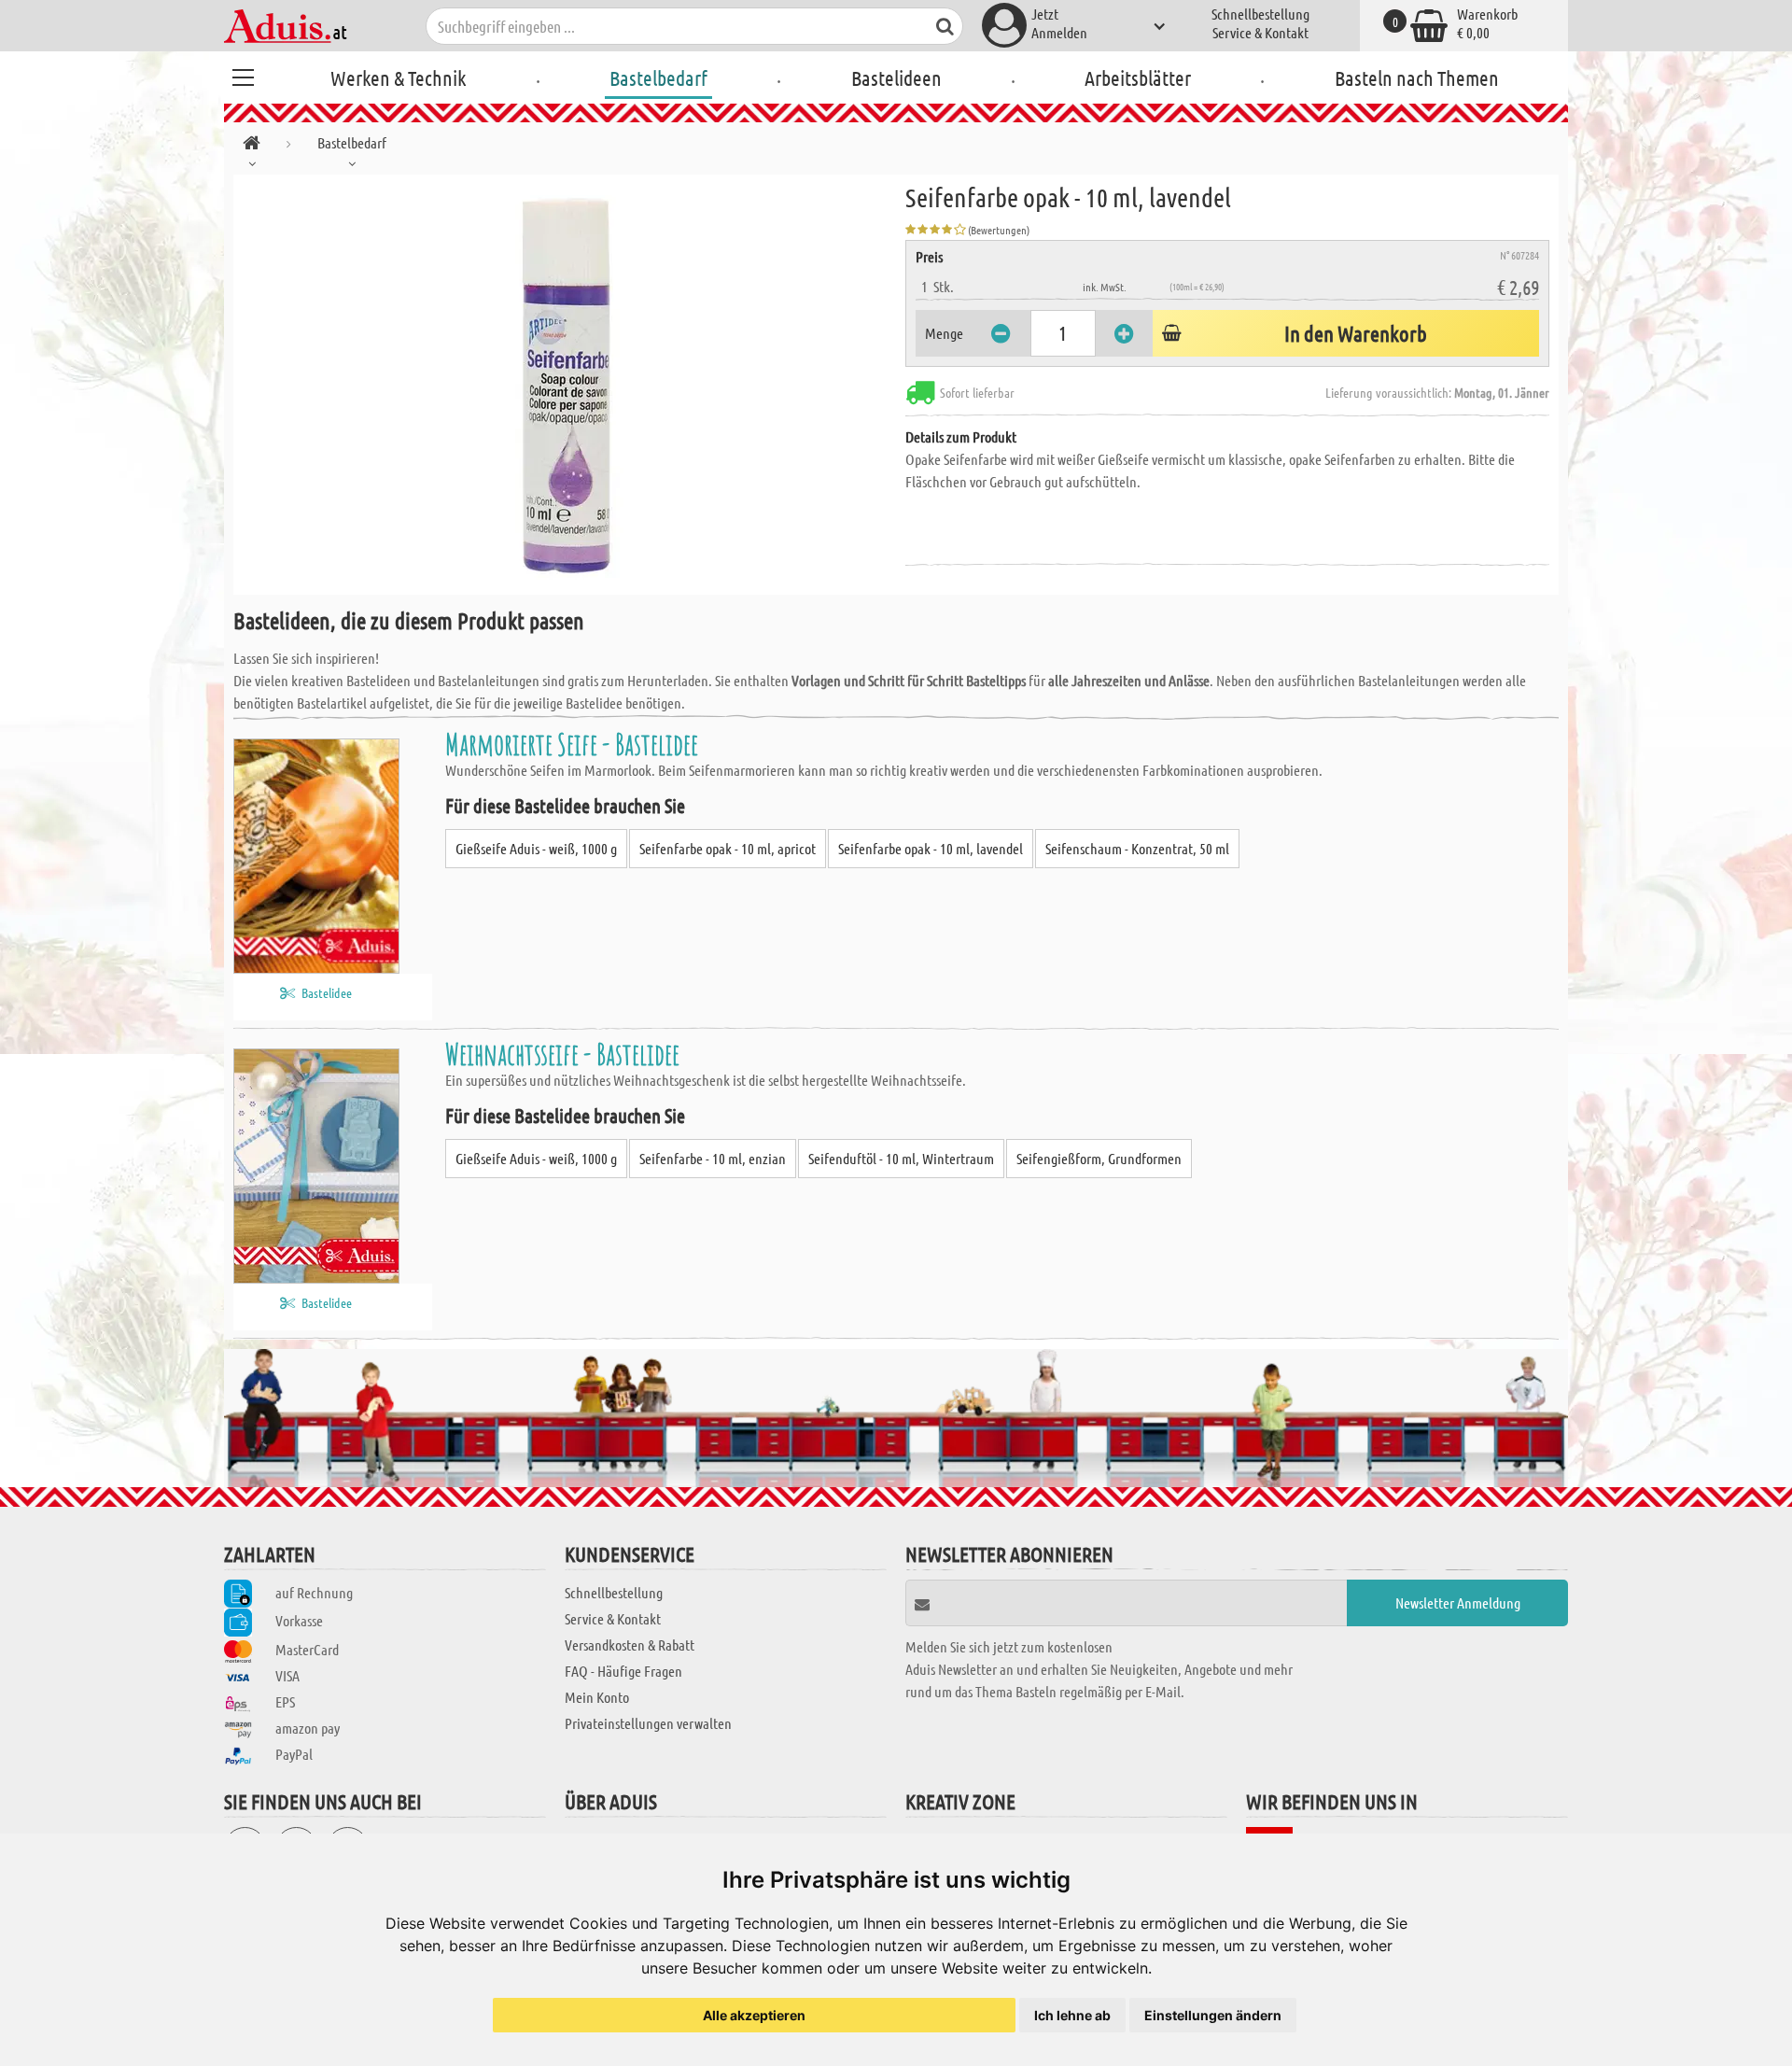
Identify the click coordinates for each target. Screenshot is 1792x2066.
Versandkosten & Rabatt (630, 1644)
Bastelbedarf (658, 77)
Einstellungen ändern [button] (1213, 2015)
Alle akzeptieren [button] (754, 2015)
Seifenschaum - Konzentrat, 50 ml (1137, 848)
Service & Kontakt (1260, 32)
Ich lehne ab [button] (1072, 2015)
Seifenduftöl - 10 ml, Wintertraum (901, 1158)
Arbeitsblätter (1138, 77)
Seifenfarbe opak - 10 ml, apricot (728, 848)
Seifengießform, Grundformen (1099, 1158)
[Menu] (243, 75)
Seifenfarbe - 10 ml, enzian (713, 1158)
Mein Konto (597, 1697)
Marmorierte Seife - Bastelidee (572, 744)
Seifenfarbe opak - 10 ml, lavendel (931, 848)
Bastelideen (896, 77)
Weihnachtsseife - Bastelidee (562, 1054)
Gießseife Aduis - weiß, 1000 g (536, 848)
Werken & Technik (398, 77)
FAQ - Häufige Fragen (623, 1671)
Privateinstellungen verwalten (648, 1723)
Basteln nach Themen (1417, 77)
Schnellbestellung (1260, 14)
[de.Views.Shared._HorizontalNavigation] (252, 146)
